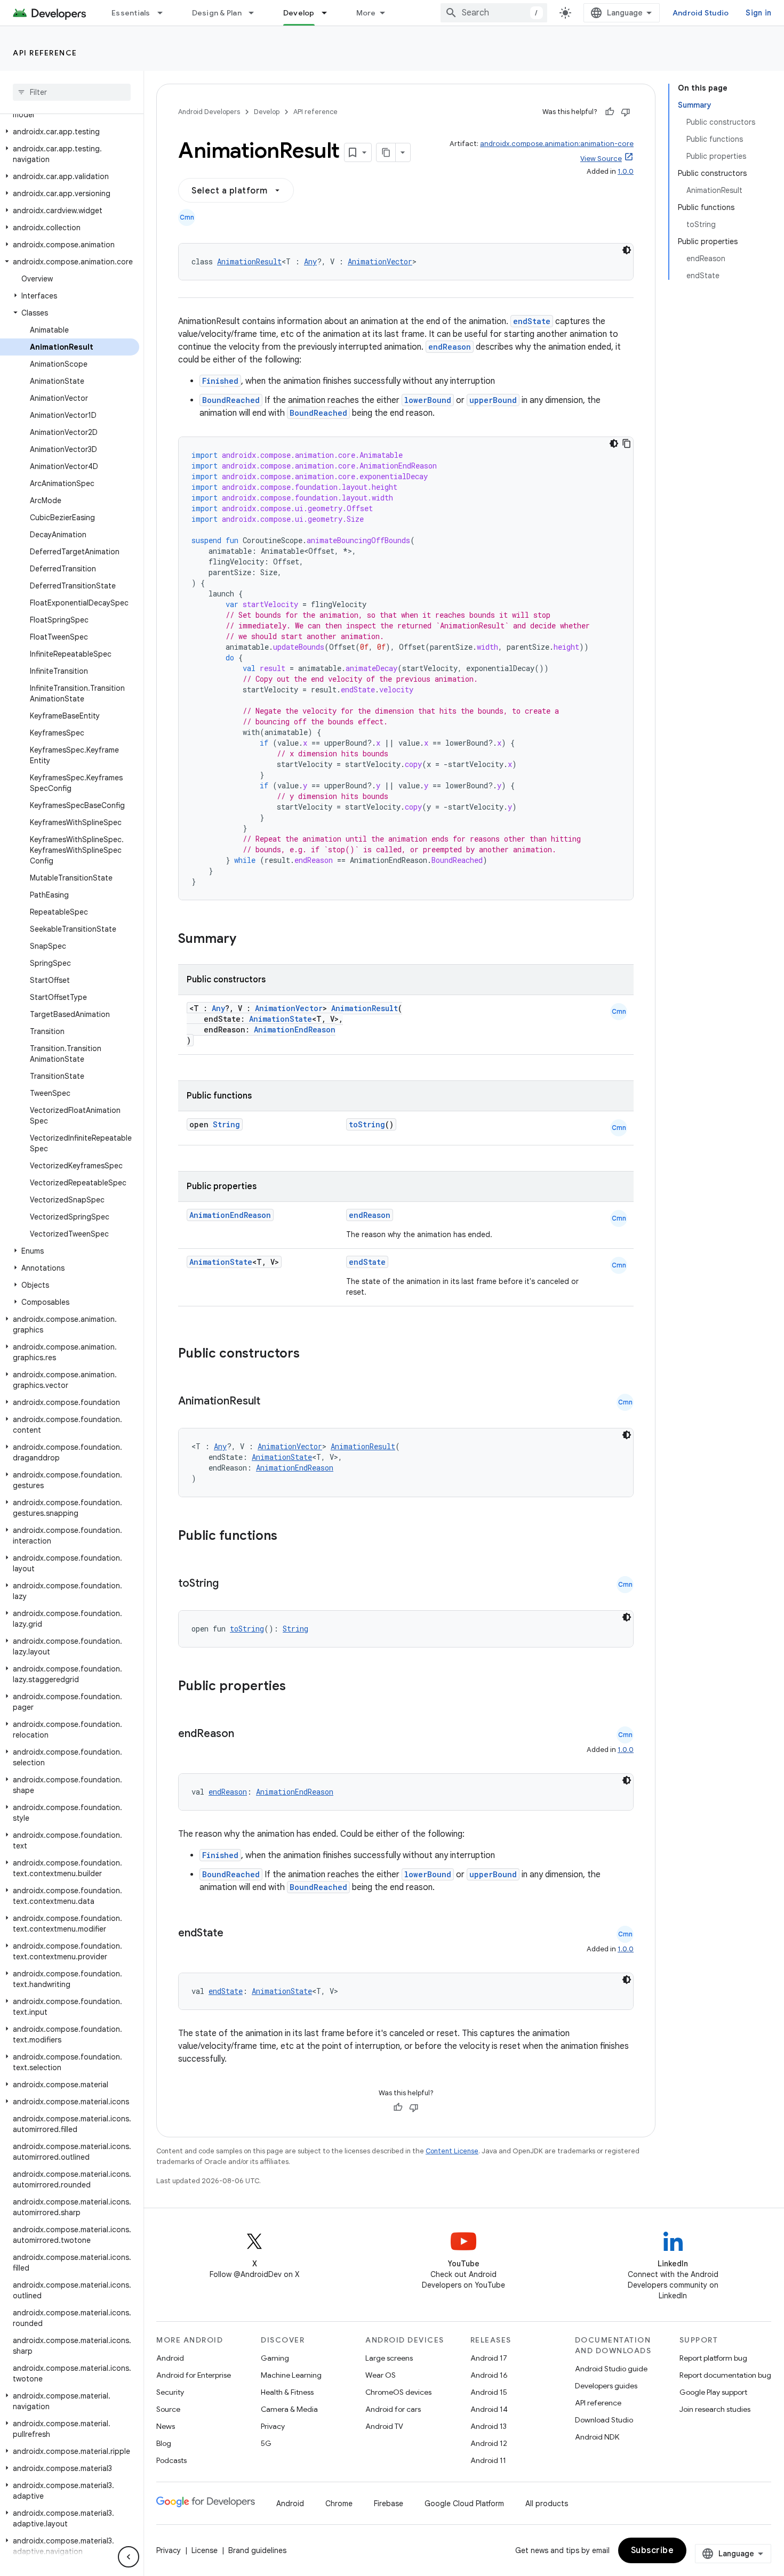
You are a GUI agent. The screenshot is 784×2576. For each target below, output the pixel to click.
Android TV (384, 2426)
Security (170, 2392)
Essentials (131, 13)
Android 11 (488, 2460)
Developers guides (606, 2386)
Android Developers (209, 112)
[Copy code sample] (627, 443)
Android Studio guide (611, 2369)
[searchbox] (72, 92)
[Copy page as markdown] (386, 152)
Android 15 (489, 2392)
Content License (452, 2151)
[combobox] (494, 13)
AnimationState (281, 1019)
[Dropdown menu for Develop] (329, 13)
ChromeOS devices (398, 2392)
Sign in (758, 13)
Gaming (275, 2358)
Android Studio (701, 13)
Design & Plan (217, 13)
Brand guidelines (257, 2550)
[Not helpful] (626, 112)
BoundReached (231, 400)
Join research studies (715, 2409)
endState (532, 321)
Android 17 (489, 2358)
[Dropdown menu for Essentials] (165, 13)
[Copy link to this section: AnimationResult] (271, 1402)
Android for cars (393, 2409)
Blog (164, 2443)
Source (168, 2409)
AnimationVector (380, 261)
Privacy (273, 2426)
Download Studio (604, 2420)
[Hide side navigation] (129, 2557)
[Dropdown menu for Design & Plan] (256, 13)
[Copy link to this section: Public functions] (291, 1537)
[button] (70, 132)
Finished (220, 381)
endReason (450, 347)
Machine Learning (291, 2375)
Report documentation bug (725, 2375)
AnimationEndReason (295, 1029)
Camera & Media (289, 2409)
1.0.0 (626, 171)
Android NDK (597, 2437)
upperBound (493, 400)
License (205, 2550)
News (166, 2426)
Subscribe (653, 2550)
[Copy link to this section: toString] (229, 1584)
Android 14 (489, 2409)
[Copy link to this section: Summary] (247, 940)
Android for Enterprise (194, 2375)
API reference (45, 53)
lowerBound (428, 400)
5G (266, 2443)
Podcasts (171, 2460)
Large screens (389, 2358)
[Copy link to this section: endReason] (245, 1734)
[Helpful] (610, 112)
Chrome (339, 2504)
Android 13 (489, 2426)
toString (367, 1124)
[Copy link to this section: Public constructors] (314, 1354)
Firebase (389, 2504)
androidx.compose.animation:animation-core (557, 144)
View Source (601, 159)
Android (170, 2358)
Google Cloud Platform (464, 2504)
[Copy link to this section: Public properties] (300, 1687)
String (226, 1124)
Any (310, 261)
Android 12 (489, 2443)
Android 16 (489, 2375)
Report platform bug (713, 2358)
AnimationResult (249, 261)
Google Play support (713, 2392)
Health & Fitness (287, 2392)
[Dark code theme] (627, 250)
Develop (299, 13)
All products (547, 2504)
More (366, 13)
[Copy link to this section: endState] (234, 1934)
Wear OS (381, 2375)
